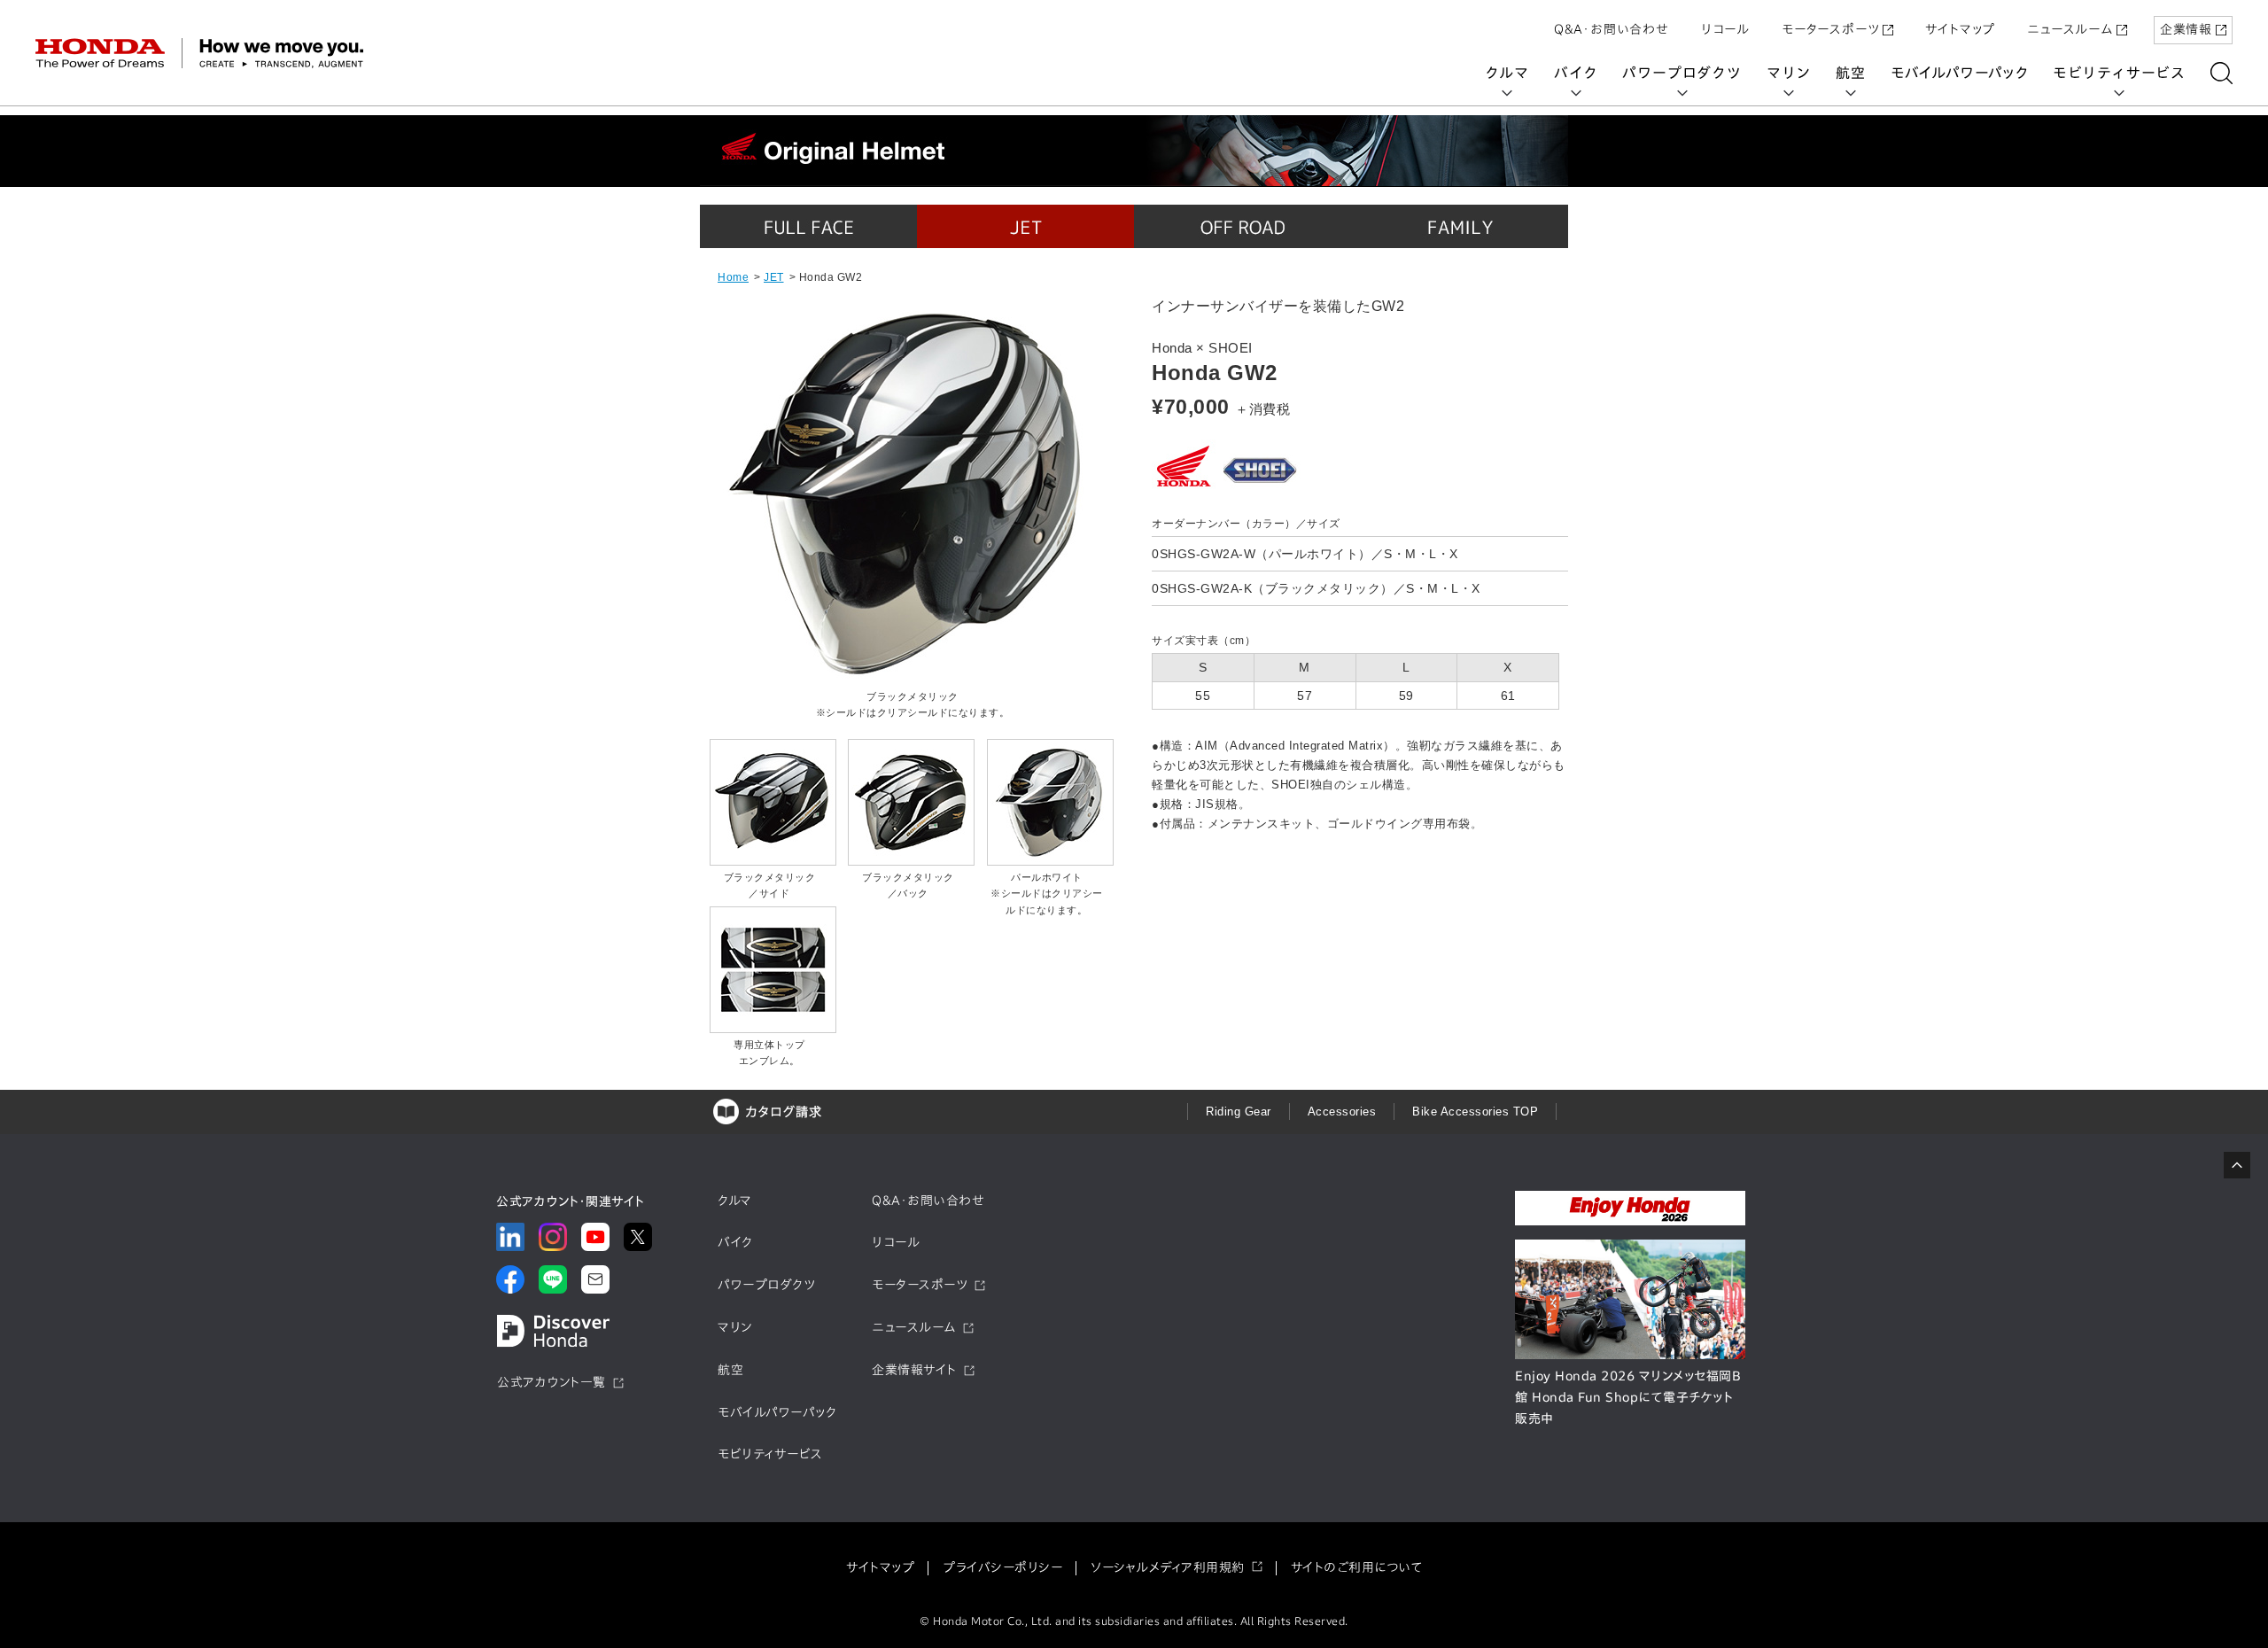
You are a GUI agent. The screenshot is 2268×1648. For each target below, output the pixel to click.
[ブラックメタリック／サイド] (773, 861)
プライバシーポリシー (1002, 1567)
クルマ (1507, 73)
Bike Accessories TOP (1475, 1112)
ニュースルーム (2070, 29)
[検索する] (2221, 73)
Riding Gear (1239, 1112)
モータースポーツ (1830, 29)
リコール (1725, 29)
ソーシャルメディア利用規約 (1168, 1567)
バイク (1576, 73)
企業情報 (2186, 29)
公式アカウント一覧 (551, 1382)
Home (733, 277)
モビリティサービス (2119, 73)
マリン (1789, 73)
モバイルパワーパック (1959, 73)
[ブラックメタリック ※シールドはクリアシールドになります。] (908, 680)
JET (774, 277)
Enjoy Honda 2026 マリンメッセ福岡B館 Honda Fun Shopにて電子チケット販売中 (1628, 1397)
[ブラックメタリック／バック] (911, 861)
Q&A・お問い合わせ (1612, 29)
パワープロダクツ (1682, 73)
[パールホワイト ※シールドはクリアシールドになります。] (1050, 861)
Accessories (1342, 1112)
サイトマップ (1960, 29)
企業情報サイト (914, 1370)
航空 (1851, 73)
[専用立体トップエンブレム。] (773, 1029)
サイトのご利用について (1357, 1567)
